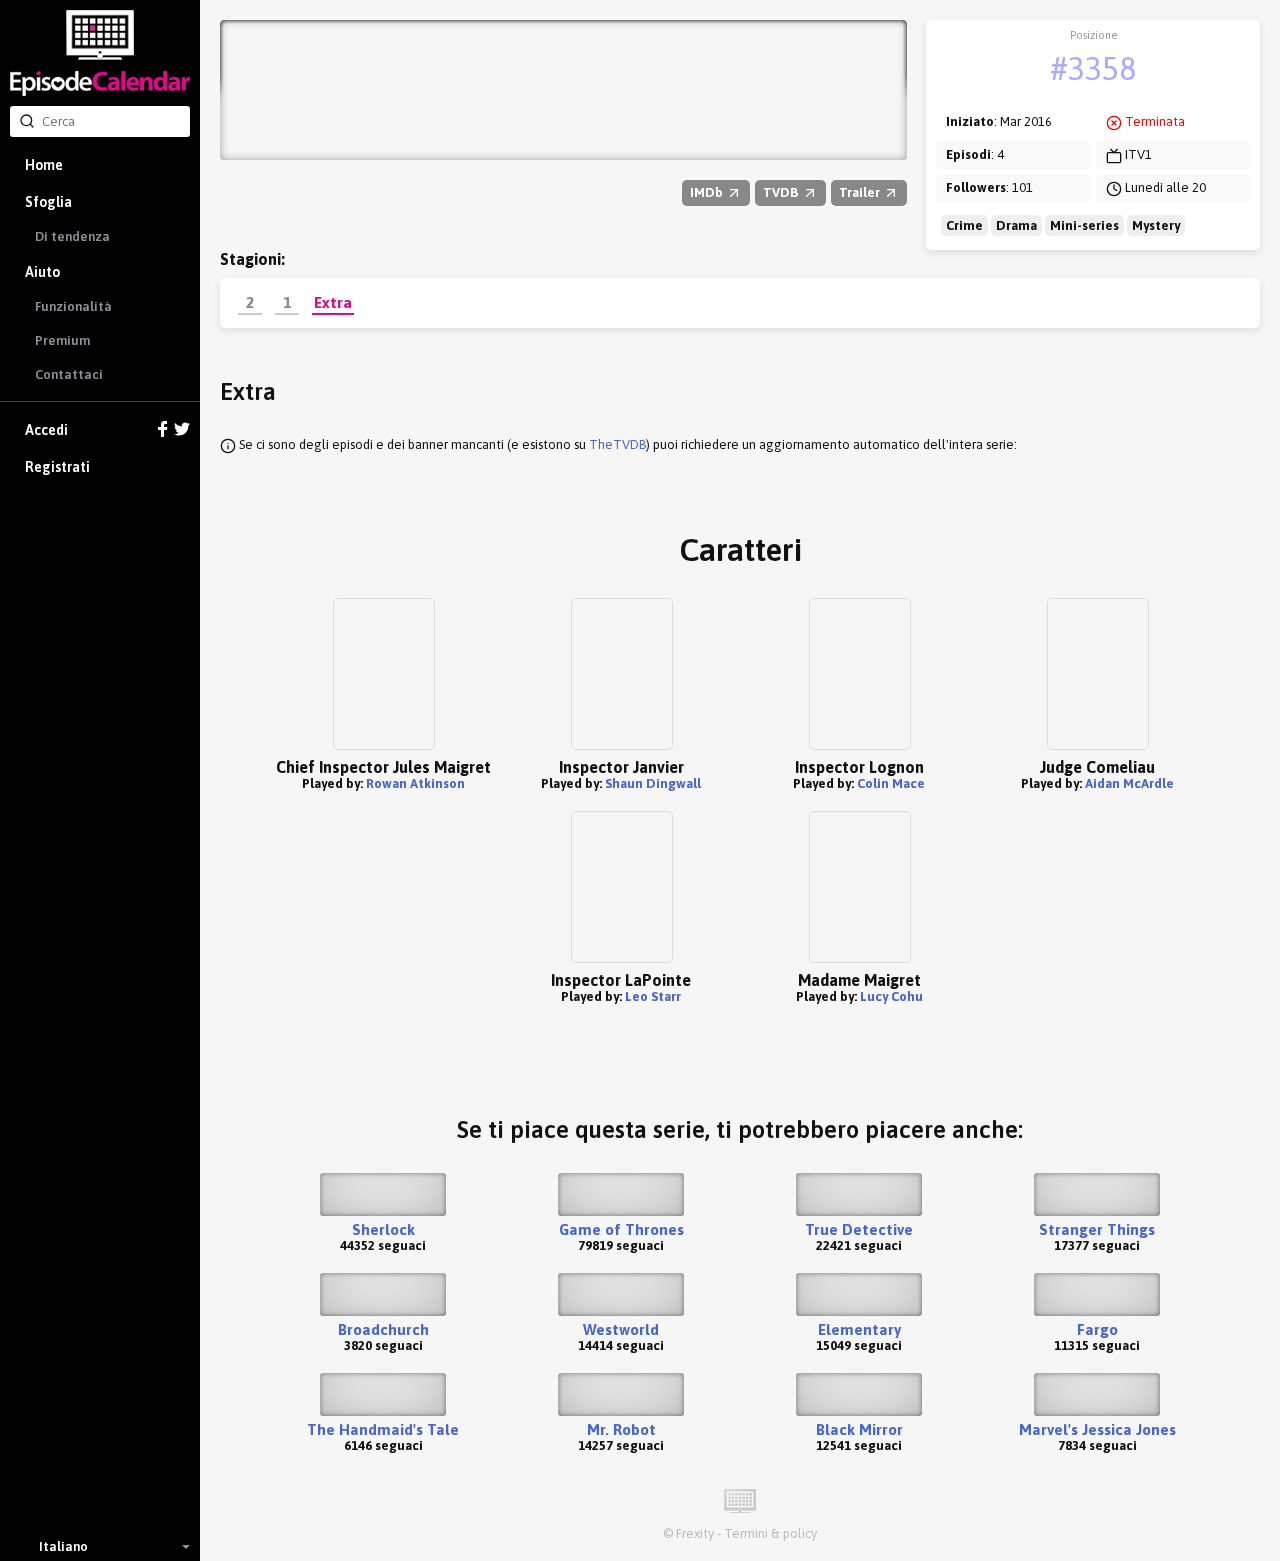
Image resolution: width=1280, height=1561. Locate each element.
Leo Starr (653, 996)
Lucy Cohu (891, 996)
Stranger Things (1097, 1229)
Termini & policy (770, 1533)
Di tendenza (72, 236)
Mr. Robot (621, 1429)
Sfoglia (48, 202)
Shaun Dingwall (653, 783)
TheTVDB (617, 444)
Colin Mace (891, 783)
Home (44, 165)
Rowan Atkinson (415, 783)
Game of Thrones (621, 1229)
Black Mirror (859, 1429)
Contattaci (69, 374)
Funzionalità (73, 306)
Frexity (695, 1533)
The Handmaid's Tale (383, 1429)
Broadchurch (383, 1329)
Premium (62, 340)
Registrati (57, 467)
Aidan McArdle (1129, 783)
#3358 (1093, 68)
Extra (333, 302)
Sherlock (383, 1229)
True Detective (859, 1229)
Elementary (859, 1329)
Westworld (621, 1329)
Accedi (46, 430)
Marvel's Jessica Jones (1097, 1429)
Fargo (1097, 1329)
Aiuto (42, 272)
